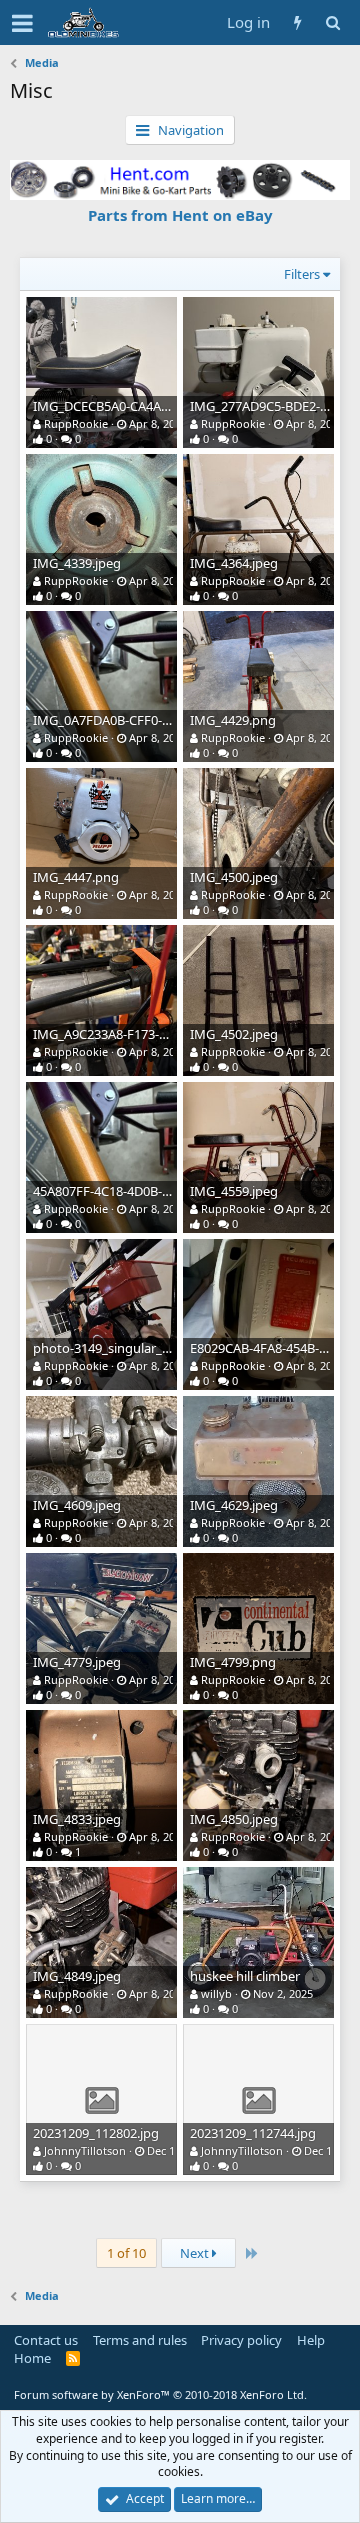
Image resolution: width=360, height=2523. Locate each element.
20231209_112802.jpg (96, 2133)
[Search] (332, 22)
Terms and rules (140, 2340)
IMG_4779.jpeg (77, 1662)
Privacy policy (241, 2340)
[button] (22, 23)
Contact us (46, 2340)
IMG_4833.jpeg (77, 1819)
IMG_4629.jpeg (234, 1505)
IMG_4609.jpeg (77, 1505)
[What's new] (297, 22)
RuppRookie (76, 423)
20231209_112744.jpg (253, 2133)
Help (311, 2340)
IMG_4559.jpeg (234, 1191)
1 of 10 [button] (126, 2253)
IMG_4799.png (233, 1662)
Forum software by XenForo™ (160, 2394)
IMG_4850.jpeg (234, 1819)
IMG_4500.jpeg (234, 877)
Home (32, 2358)
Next (196, 2253)
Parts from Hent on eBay (180, 215)
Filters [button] (302, 274)
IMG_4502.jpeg (234, 1034)
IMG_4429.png (233, 720)
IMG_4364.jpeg (234, 563)
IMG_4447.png (76, 877)
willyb (216, 1993)
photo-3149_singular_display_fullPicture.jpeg (166, 1348)
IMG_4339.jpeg (77, 563)
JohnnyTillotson (85, 2150)
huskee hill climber (245, 1976)
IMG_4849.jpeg (77, 1976)
